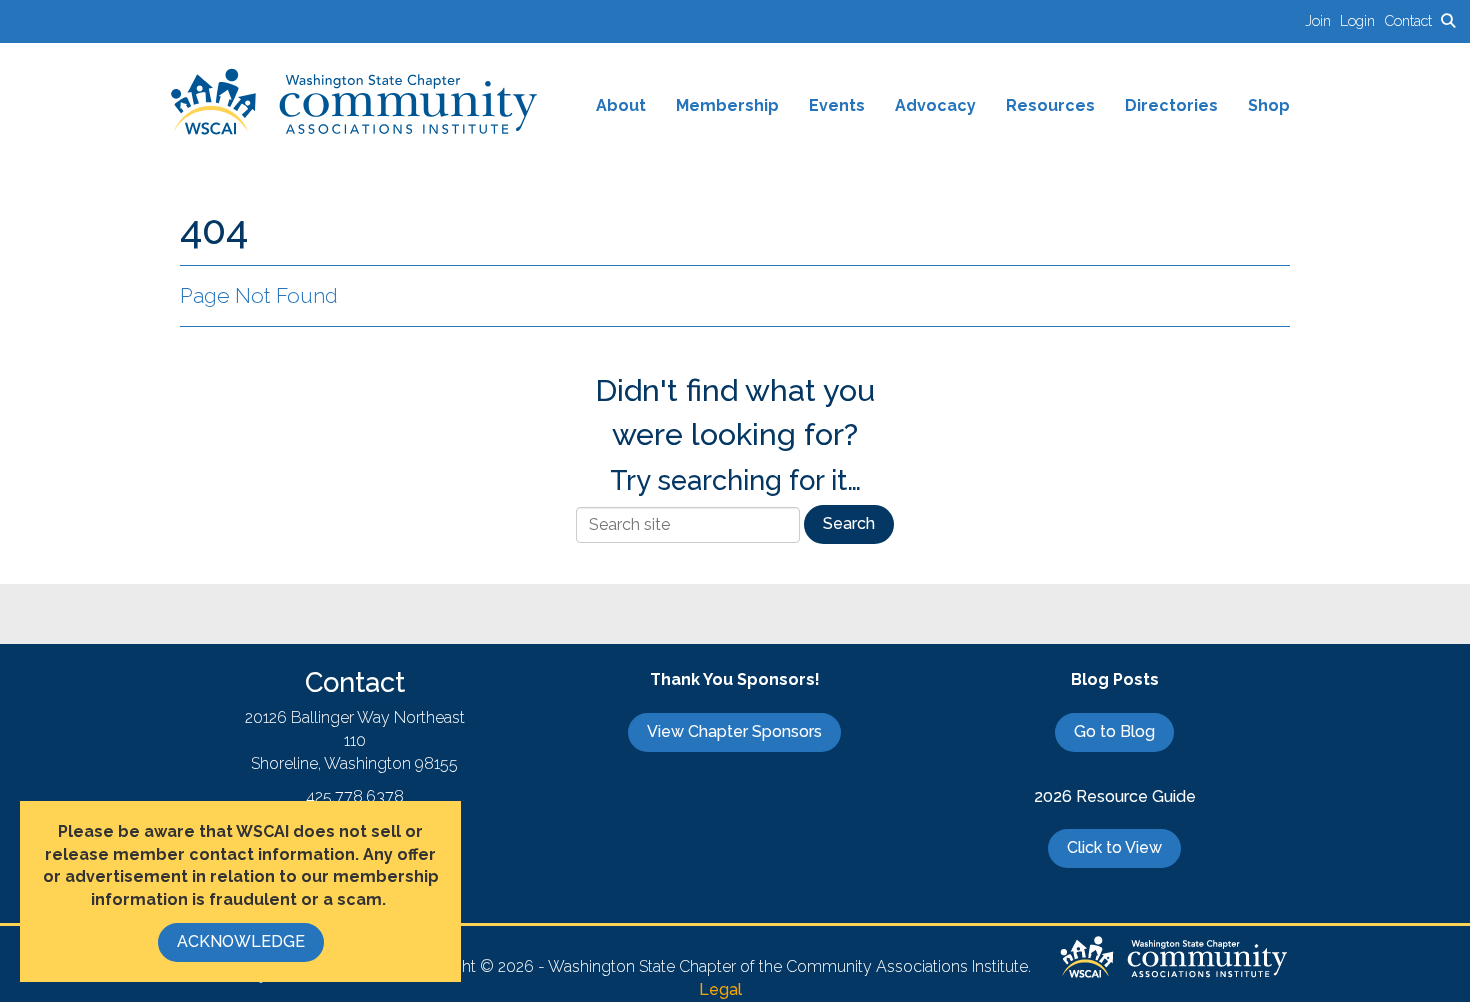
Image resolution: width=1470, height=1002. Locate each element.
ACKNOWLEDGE (241, 941)
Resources (1050, 105)
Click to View (1114, 847)
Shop (1269, 105)
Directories (1171, 105)
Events (837, 105)
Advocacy (935, 105)
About (621, 105)
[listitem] (1322, 20)
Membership (727, 105)
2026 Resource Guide (1115, 796)
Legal (720, 989)
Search (849, 523)
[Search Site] (1448, 20)
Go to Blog (1114, 731)
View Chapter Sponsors (734, 731)
